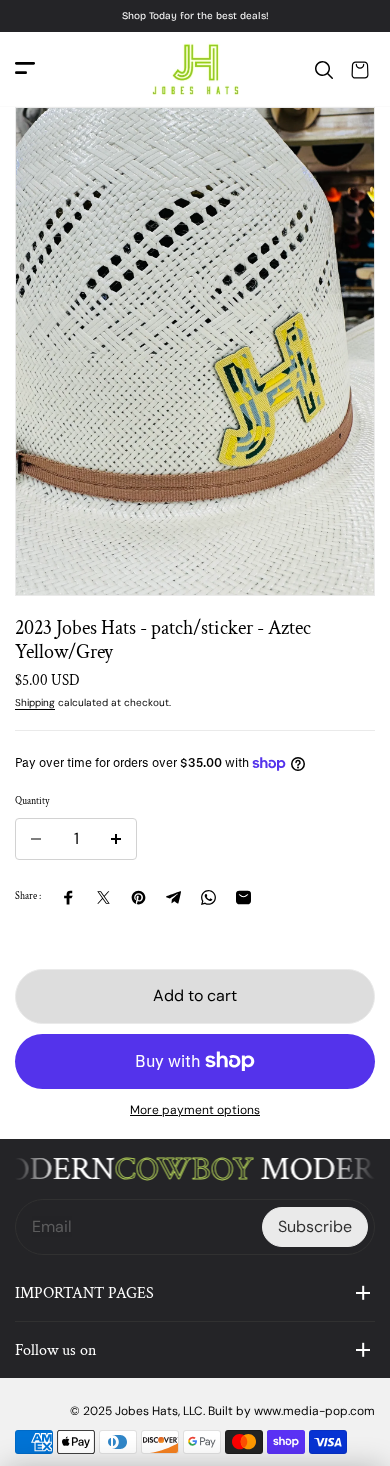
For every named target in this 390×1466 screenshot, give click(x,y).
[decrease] (36, 839)
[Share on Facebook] (68, 897)
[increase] (116, 839)
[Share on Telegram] (173, 897)
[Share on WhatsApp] (208, 897)
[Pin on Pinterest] (138, 897)
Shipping (35, 702)
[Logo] (195, 69)
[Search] (324, 70)
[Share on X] (103, 897)
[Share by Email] (243, 897)
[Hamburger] (25, 69)
